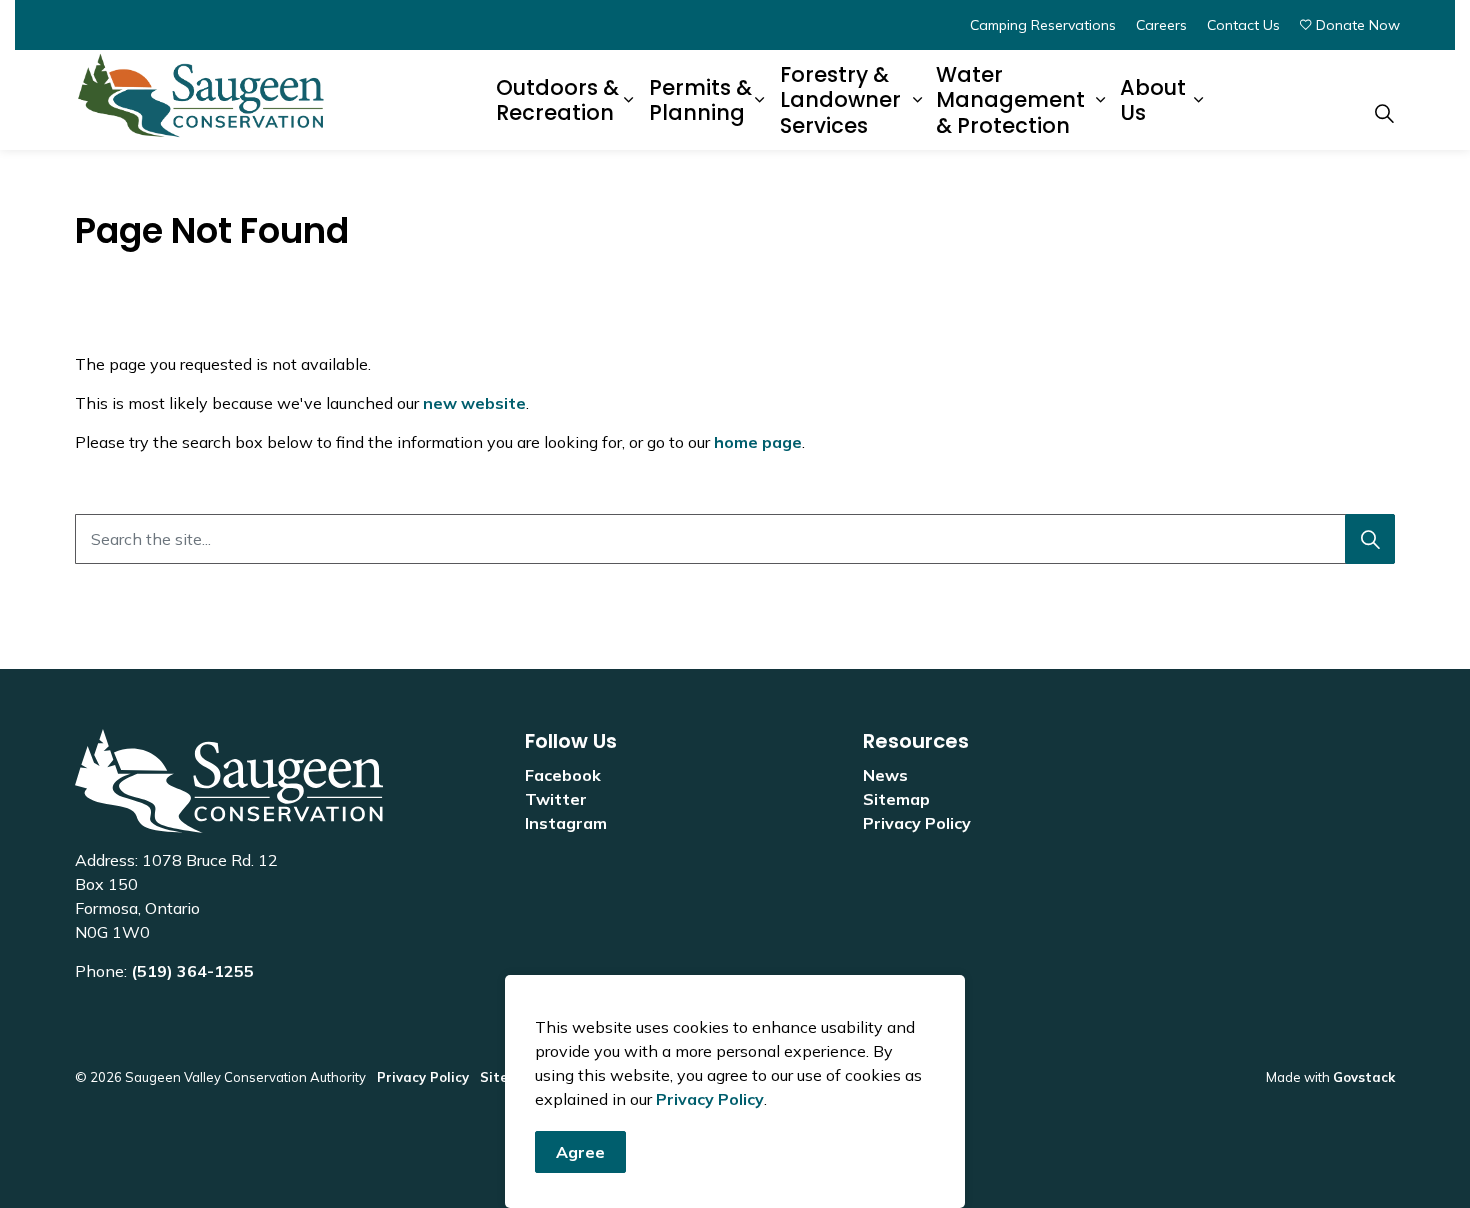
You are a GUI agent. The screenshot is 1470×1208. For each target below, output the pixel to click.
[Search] (1370, 539)
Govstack (1364, 1077)
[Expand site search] (1384, 112)
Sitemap (896, 799)
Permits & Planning (700, 100)
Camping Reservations (1043, 25)
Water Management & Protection (1010, 100)
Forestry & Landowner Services (840, 100)
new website (474, 403)
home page (758, 442)
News (885, 775)
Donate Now (1358, 25)
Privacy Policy (710, 1099)
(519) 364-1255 (192, 971)
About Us (1153, 100)
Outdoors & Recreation (557, 100)
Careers (1161, 25)
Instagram (566, 823)
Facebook (563, 775)
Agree (580, 1152)
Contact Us (1243, 25)
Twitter (556, 799)
